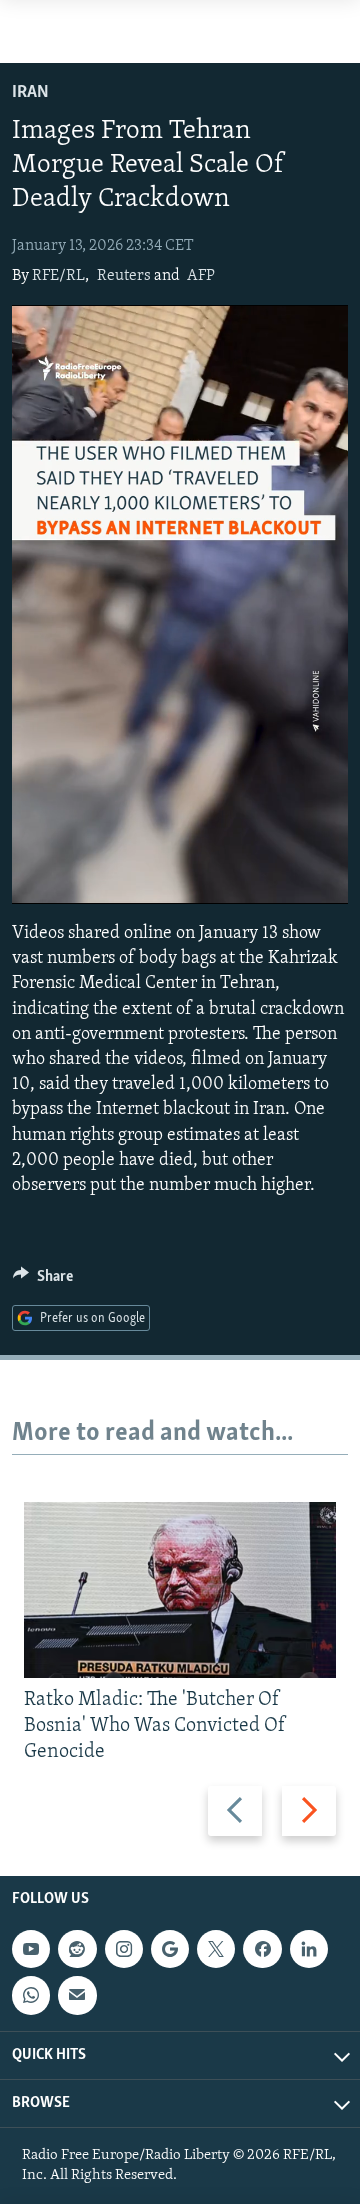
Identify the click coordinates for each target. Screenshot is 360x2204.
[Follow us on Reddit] (77, 1949)
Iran (30, 93)
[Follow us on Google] (170, 1949)
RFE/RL (58, 276)
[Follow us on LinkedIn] (309, 1949)
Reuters (124, 276)
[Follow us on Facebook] (262, 1949)
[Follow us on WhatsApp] (31, 1995)
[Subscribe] (77, 1995)
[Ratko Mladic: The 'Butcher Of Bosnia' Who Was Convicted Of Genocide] (180, 1590)
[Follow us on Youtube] (31, 1949)
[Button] (43, 1281)
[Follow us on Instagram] (124, 1949)
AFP (201, 276)
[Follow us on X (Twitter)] (216, 1949)
